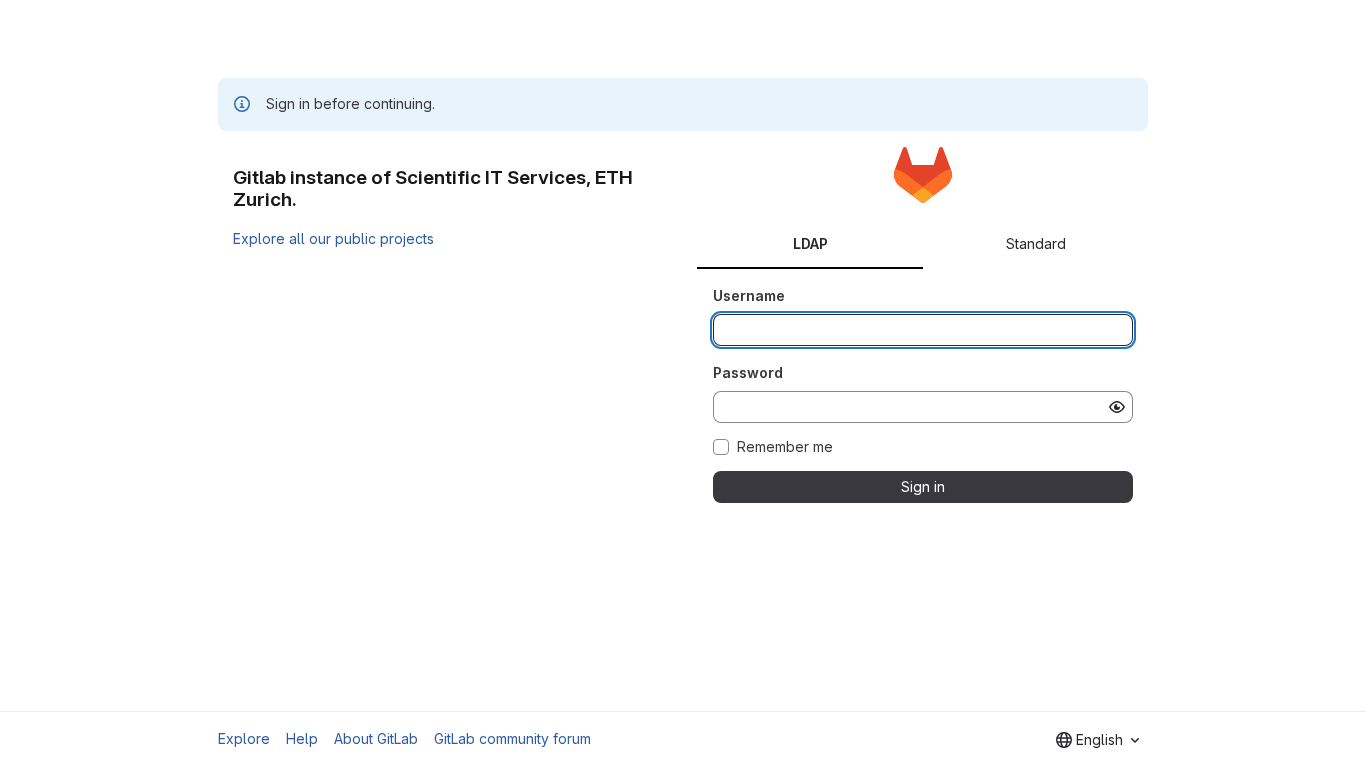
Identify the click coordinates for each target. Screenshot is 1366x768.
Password (748, 372)
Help (302, 738)
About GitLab (376, 738)
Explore (244, 738)
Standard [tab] (1036, 243)
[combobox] (1097, 740)
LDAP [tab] (810, 243)
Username (749, 295)
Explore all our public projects (333, 238)
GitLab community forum (512, 738)
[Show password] (1117, 407)
